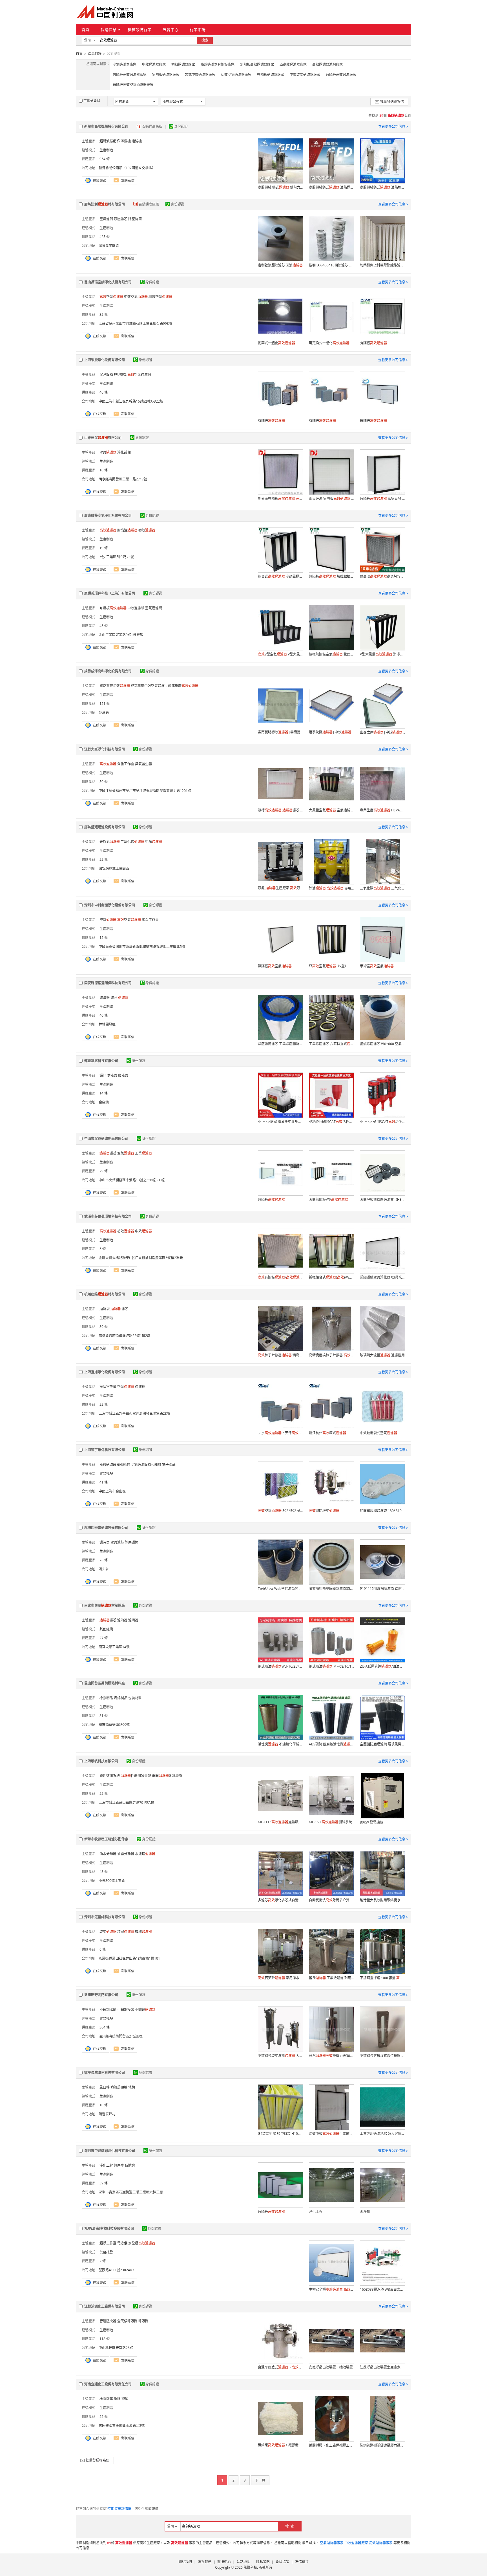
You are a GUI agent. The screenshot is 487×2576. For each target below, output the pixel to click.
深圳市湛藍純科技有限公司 (105, 1917)
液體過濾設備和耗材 (115, 1464)
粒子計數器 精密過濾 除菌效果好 (280, 1355)
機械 (143, 1932)
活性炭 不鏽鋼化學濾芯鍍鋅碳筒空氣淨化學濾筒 (280, 1744)
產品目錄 (95, 54)
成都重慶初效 (115, 686)
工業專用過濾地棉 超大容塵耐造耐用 (382, 2134)
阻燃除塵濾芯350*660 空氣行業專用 (382, 1044)
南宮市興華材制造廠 (105, 1605)
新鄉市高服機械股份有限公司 (106, 126)
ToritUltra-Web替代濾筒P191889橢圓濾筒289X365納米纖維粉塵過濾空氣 (280, 1589)
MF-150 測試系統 (330, 1822)
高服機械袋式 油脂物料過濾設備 (382, 187)
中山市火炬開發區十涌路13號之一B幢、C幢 (132, 1180)
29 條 (104, 1171)
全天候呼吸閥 (127, 2321)
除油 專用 (331, 888)
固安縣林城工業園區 (114, 868)
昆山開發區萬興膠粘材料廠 (105, 1683)
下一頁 (260, 2480)
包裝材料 (135, 1698)
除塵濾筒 (135, 219)
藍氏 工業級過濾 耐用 (331, 1978)
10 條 (104, 470)
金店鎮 (104, 1102)
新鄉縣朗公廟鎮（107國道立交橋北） (127, 168)
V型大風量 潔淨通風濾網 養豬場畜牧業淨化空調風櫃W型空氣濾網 (382, 654)
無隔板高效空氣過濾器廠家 (133, 85)
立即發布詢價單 (119, 2509)
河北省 (104, 1569)
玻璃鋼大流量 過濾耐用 (382, 1355)
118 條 (105, 2339)
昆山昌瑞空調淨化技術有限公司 (108, 282)
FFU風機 (120, 375)
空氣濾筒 (106, 219)
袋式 (108, 1932)
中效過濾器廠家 (154, 64)
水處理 (145, 1854)
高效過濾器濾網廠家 (327, 64)
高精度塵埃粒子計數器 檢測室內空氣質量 (331, 1355)
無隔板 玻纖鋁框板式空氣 (331, 576)
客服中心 (224, 2562)
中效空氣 (136, 297)
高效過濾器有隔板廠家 (218, 64)
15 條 (104, 938)
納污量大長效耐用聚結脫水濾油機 (382, 1900)
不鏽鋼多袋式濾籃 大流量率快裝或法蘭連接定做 (280, 2056)
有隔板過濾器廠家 (271, 75)
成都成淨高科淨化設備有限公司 (108, 671)
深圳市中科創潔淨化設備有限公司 (110, 905)
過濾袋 (105, 1309)
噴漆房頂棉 (119, 2087)
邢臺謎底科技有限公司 (101, 1061)
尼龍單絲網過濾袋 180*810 (381, 1511)
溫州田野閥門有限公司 (101, 1995)
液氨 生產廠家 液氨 (280, 888)
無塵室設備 (108, 1387)
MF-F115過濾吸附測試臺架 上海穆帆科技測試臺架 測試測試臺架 (280, 1822)
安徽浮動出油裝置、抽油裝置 (331, 2367)
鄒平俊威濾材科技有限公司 (105, 2073)
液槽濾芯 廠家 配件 (280, 810)
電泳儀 (122, 2243)
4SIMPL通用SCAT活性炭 (331, 1122)
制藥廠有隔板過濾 (280, 499)
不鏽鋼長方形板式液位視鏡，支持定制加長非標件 (382, 2056)
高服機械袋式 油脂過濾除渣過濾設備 (331, 187)
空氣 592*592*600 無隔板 (280, 1511)
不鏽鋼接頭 (126, 2009)
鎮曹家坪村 (107, 2114)
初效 (147, 530)
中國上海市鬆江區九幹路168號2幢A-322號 (131, 401)
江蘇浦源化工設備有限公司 (105, 2306)
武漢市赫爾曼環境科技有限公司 (108, 1216)
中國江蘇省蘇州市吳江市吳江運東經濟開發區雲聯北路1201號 (145, 791)
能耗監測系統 (110, 1776)
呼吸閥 (143, 2321)
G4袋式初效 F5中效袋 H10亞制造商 (280, 2134)
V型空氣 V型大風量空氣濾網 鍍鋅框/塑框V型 (280, 654)
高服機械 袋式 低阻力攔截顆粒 (280, 187)
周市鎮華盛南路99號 (114, 1725)
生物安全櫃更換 (331, 2289)
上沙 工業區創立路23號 (116, 557)
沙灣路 (104, 713)
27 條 (104, 1638)
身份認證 (181, 126)
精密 (126, 1932)
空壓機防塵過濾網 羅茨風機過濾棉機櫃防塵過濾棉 (382, 1744)
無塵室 (119, 2165)
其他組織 (106, 1629)
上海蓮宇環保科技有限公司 (105, 1450)
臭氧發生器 (143, 764)
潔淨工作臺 (150, 920)
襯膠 (117, 2399)
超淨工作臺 (108, 2243)
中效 (143, 1231)
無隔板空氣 (275, 966)
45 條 (104, 626)
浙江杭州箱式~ (328, 1433)
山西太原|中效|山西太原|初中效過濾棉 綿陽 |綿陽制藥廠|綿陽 (382, 732)
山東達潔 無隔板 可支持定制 (331, 499)
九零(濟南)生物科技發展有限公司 (109, 2229)
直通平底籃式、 (280, 2367)
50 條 (104, 782)
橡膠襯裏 (106, 2399)
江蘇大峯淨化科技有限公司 (105, 749)
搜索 (205, 40)
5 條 (103, 1249)
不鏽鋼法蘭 (108, 2009)
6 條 (103, 1949)
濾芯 (114, 998)
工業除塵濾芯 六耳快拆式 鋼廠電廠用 (331, 1044)
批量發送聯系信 (392, 102)
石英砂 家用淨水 (279, 1978)
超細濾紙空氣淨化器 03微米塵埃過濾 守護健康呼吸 (382, 1277)
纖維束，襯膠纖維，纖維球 (280, 2445)
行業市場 (198, 29)
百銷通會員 (92, 101)
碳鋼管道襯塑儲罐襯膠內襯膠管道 (382, 2445)
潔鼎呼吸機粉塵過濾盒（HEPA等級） (382, 1199)
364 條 (105, 2027)
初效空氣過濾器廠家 (236, 75)
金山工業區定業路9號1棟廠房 (121, 635)
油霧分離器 (126, 1854)
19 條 (104, 548)
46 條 (104, 392)
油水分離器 (108, 1854)
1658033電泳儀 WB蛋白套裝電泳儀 (382, 2289)
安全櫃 (142, 2243)
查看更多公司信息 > (393, 126)
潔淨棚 (365, 2212)
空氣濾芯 (117, 1542)
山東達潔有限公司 (103, 438)
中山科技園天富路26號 (116, 2348)
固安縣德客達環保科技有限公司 (108, 983)
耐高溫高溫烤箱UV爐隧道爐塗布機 (382, 576)
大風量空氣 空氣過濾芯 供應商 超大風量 (331, 810)
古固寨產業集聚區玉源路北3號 (122, 2426)
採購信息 (109, 29)
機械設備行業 (140, 29)
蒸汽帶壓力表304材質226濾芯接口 (331, 2056)
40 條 (104, 1015)
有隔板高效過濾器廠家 (130, 75)
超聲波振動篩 (110, 141)
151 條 (105, 704)
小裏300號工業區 (112, 1881)
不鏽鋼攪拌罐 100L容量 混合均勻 (382, 1978)
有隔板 (373, 343)
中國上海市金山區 (112, 1491)
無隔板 (373, 421)
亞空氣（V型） (328, 966)
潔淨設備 (106, 375)
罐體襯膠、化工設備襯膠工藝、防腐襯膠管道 (331, 2445)
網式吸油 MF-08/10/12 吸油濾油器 (331, 1666)
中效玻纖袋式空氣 (378, 1433)
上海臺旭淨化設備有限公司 (105, 1372)
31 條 (104, 1716)
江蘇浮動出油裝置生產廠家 (380, 2367)
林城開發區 (107, 1024)
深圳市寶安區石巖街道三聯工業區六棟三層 (131, 2192)
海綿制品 (121, 1698)
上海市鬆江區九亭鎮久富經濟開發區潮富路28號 (134, 1413)
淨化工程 (106, 2165)
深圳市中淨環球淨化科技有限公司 (110, 2151)
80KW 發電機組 (372, 1822)
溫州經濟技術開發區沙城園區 (121, 2036)
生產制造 (106, 150)
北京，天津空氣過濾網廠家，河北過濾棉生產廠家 (280, 1433)
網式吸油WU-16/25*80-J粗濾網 (280, 1666)
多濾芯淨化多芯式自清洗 (280, 1900)
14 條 (104, 1093)
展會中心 (171, 29)
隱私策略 (263, 2562)
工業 (143, 1153)
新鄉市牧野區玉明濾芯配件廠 (106, 1839)
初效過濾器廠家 (183, 64)
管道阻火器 (108, 2321)
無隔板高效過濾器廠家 (257, 64)
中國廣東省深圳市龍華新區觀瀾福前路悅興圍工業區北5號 (142, 947)
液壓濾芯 (121, 219)
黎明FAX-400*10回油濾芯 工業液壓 (331, 265)
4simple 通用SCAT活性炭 (382, 1122)
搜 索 (290, 2526)
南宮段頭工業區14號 (114, 1647)
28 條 (104, 1560)
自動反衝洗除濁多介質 (331, 1900)
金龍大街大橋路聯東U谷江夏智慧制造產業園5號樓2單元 (141, 1258)
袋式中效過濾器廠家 (200, 75)
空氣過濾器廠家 (125, 64)
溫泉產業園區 (109, 246)
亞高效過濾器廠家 (293, 64)
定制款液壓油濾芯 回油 (280, 265)
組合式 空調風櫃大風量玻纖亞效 (280, 576)
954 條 (105, 159)
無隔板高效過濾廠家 (341, 75)
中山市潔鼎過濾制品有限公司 (106, 1139)
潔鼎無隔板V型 (328, 1199)
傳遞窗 (130, 2165)
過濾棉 (140, 1387)
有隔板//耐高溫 (280, 1277)
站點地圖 (243, 2562)
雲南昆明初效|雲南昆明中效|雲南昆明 (280, 732)
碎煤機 (126, 141)
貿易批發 (106, 1474)
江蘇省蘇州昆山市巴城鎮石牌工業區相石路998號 (135, 324)
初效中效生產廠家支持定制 (331, 2134)
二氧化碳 (132, 842)
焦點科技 (250, 2567)
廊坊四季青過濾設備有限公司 (106, 1528)
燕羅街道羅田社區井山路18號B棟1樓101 (129, 1958)
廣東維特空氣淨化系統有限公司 (108, 516)
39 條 (104, 1327)
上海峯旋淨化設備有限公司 (105, 360)
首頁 (85, 29)
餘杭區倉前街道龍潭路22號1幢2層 (125, 1336)
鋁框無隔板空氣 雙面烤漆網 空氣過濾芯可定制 (331, 654)
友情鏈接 (302, 2562)
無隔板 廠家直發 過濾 (382, 499)
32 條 (104, 314)
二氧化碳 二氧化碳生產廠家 (382, 888)
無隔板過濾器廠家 (166, 75)
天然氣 (110, 842)
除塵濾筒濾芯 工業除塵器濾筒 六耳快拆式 (280, 1044)
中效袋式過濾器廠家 (305, 75)
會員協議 (282, 2562)
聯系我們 (205, 2562)
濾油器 (122, 1620)
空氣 (111, 297)
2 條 (103, 2261)
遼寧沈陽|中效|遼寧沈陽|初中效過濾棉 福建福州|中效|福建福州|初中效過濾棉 (331, 732)
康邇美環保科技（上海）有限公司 (110, 593)
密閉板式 (324, 1511)
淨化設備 (124, 452)
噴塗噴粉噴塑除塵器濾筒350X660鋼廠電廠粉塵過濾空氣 (331, 1589)
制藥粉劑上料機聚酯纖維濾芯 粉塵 (382, 265)
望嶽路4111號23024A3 (116, 2270)
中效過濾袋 (136, 608)
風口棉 (105, 2087)
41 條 (104, 1482)
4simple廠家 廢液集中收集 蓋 (280, 1122)
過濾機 (137, 141)
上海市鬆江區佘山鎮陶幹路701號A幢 (126, 1803)
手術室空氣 (377, 966)
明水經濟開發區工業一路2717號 (123, 479)
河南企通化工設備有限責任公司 (108, 2384)
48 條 (104, 1872)
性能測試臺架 (136, 1776)
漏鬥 (103, 1075)
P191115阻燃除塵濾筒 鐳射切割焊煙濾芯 (382, 1589)
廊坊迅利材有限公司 (105, 204)
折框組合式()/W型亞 (331, 1277)
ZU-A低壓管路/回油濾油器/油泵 (382, 1666)
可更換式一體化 (329, 343)
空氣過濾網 (139, 375)
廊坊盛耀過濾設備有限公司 (105, 827)
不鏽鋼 (145, 2009)
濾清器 (105, 998)
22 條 (104, 859)
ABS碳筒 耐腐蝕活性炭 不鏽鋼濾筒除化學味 (331, 1744)
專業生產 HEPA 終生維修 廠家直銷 (382, 810)
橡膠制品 (106, 1698)
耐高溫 (127, 530)
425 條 (105, 237)
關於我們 (185, 2562)
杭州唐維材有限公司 (105, 1294)
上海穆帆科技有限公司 (101, 1761)
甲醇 (154, 842)
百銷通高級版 (153, 126)
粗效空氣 (160, 297)
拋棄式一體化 (276, 343)
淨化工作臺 (126, 764)
